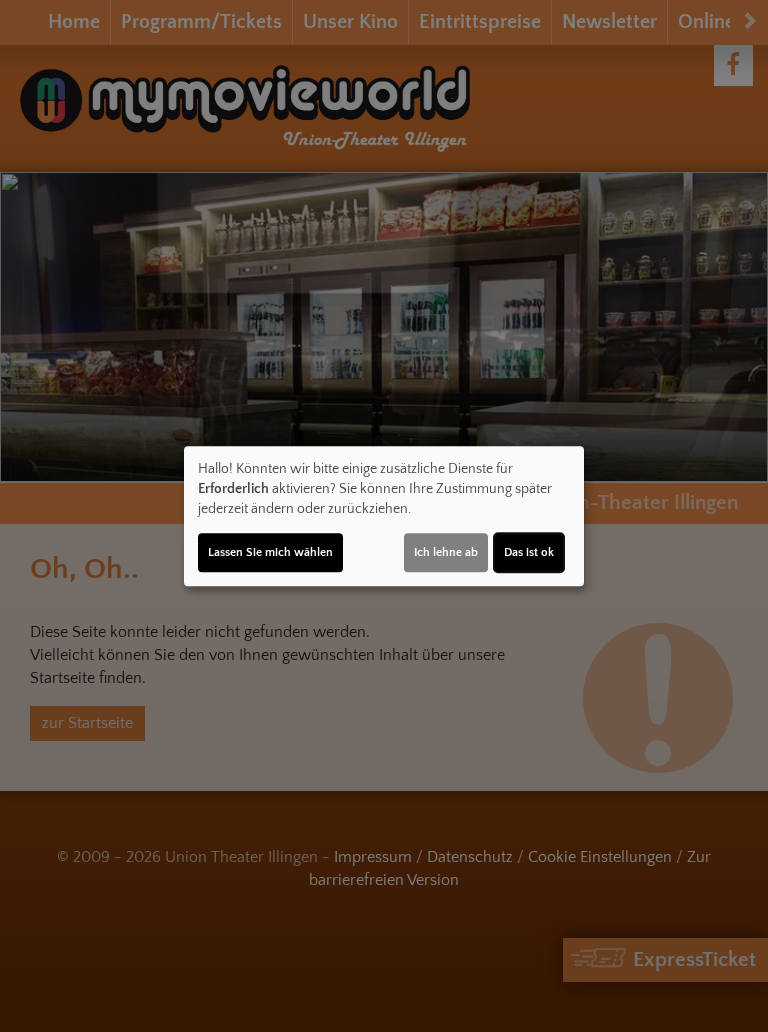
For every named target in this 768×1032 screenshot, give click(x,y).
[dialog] (384, 516)
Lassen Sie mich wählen (270, 552)
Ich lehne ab (446, 552)
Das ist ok (529, 552)
